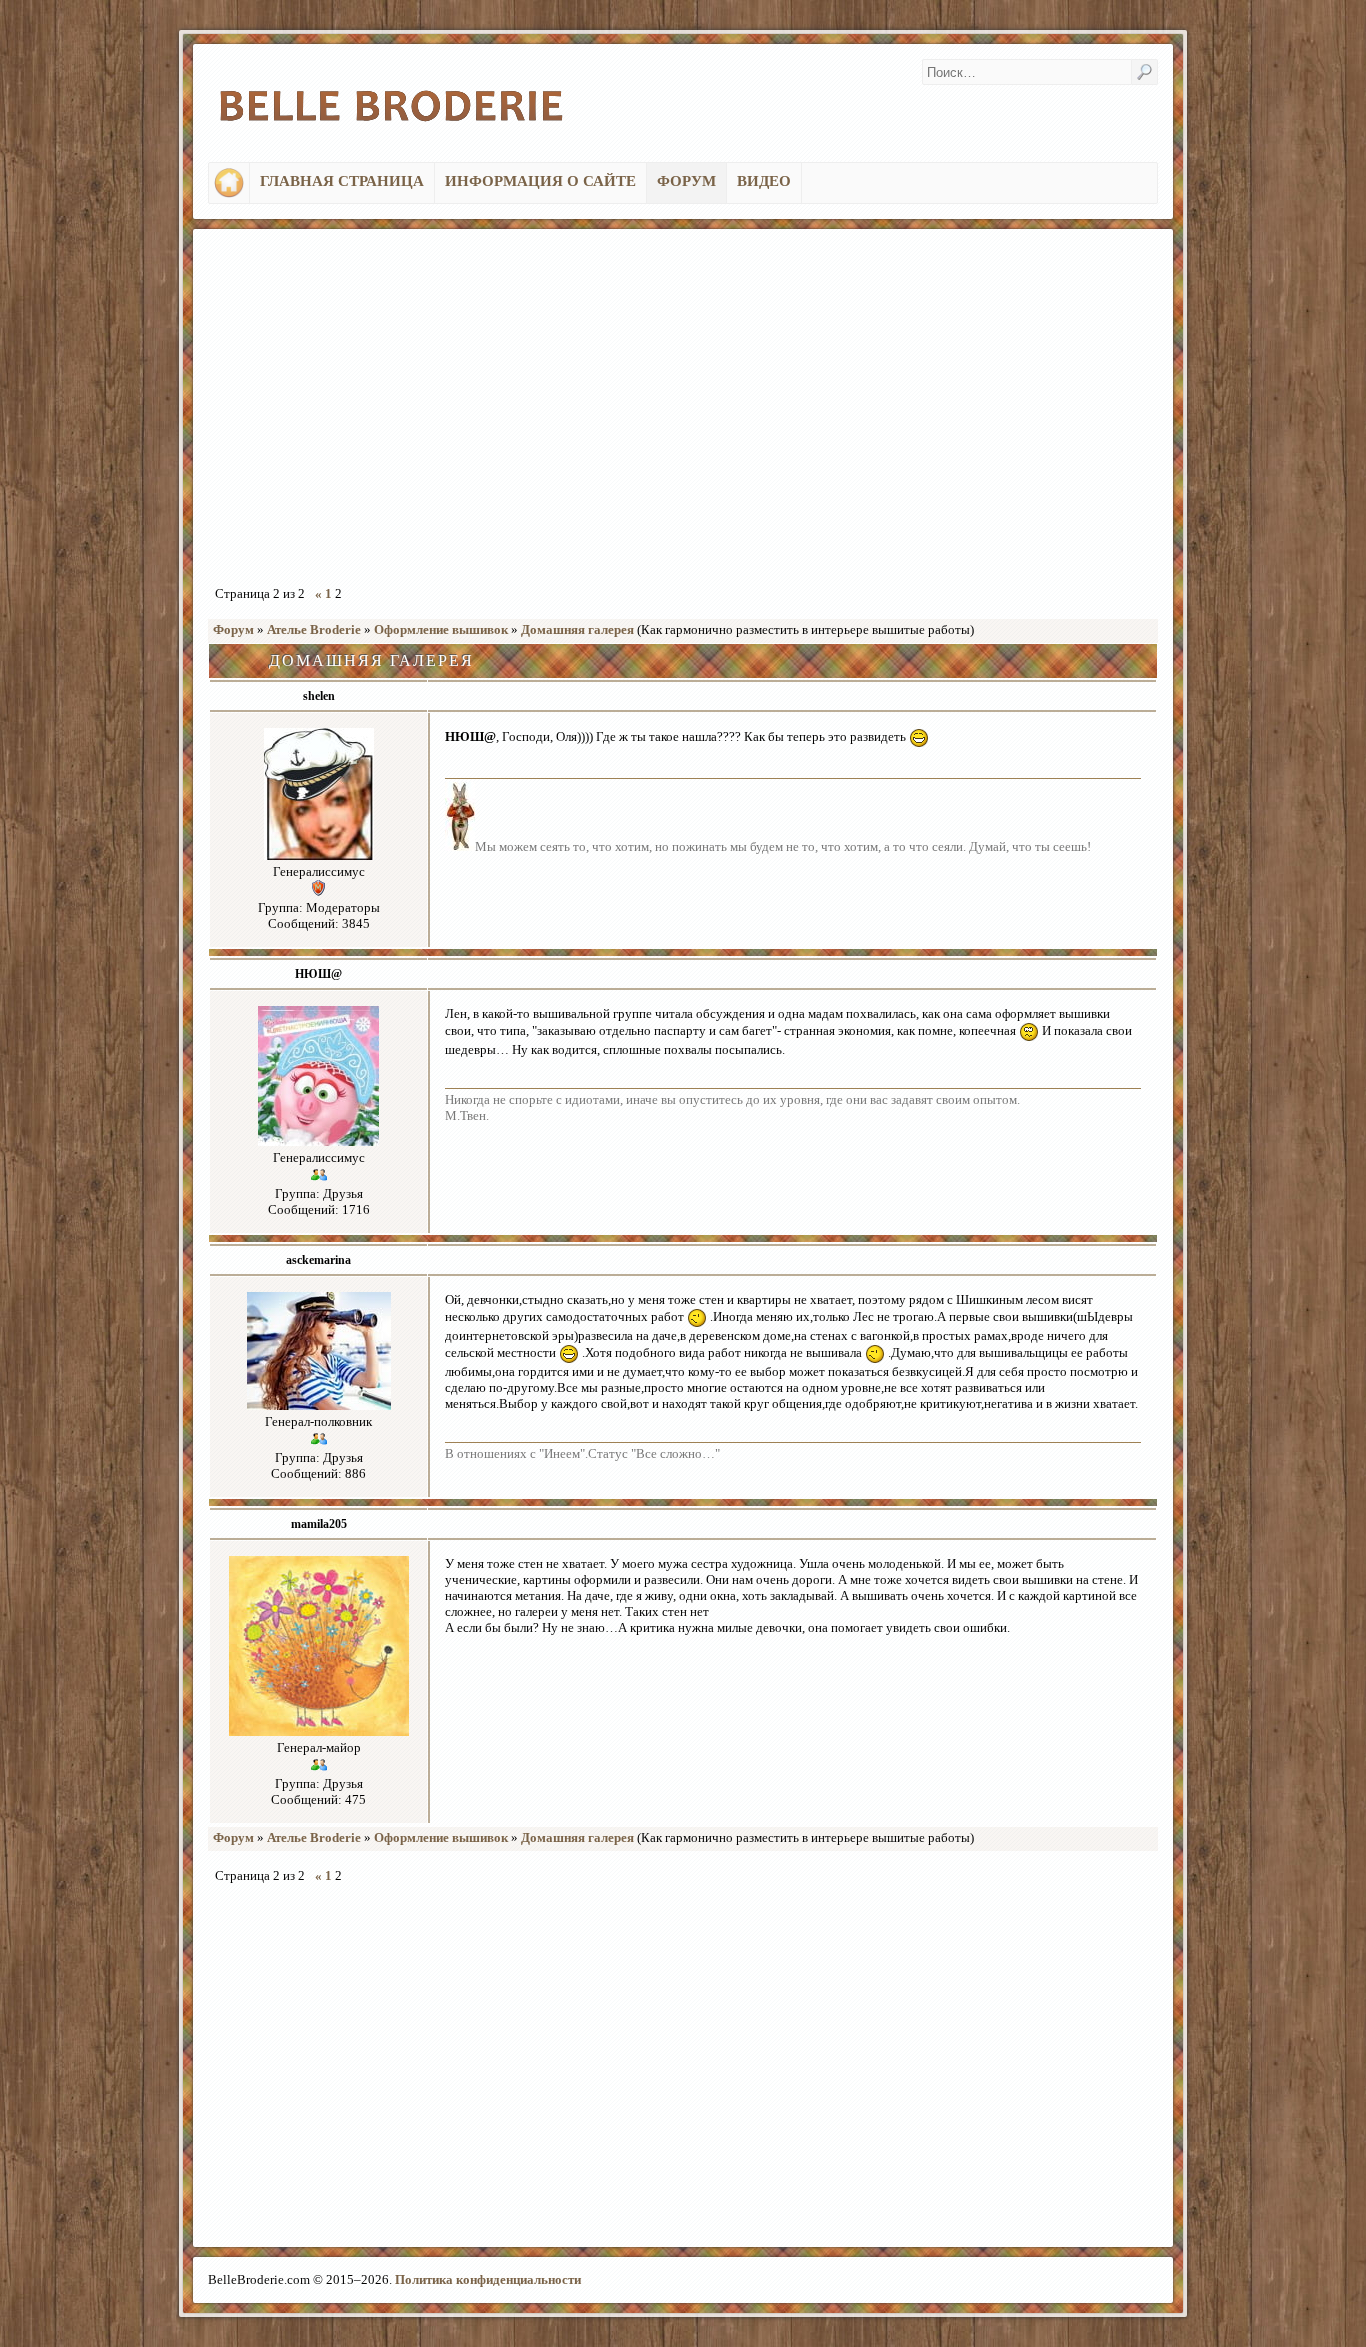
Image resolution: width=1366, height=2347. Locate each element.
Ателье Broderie (314, 629)
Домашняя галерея (577, 629)
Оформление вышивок (441, 629)
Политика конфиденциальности (488, 2279)
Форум (233, 629)
